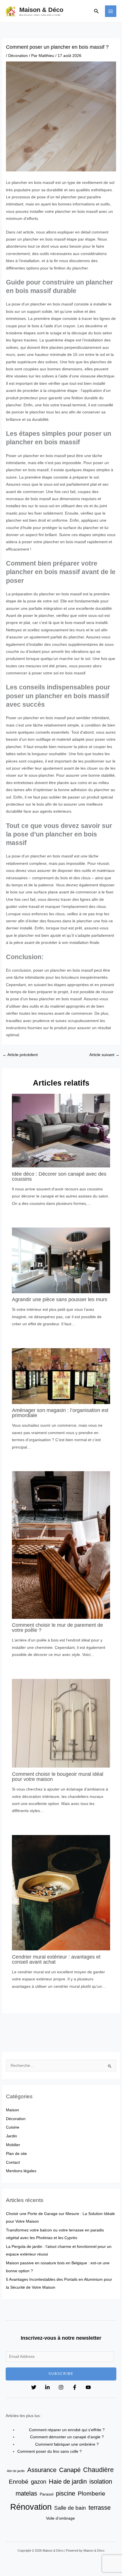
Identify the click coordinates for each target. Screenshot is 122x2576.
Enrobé (19, 2482)
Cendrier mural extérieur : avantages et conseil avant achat (56, 1959)
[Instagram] (61, 2387)
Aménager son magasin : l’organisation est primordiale (60, 1413)
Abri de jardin (16, 2471)
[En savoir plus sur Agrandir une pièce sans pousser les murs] (61, 1260)
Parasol (47, 2494)
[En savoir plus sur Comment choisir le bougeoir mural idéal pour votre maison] (61, 1723)
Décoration (18, 56)
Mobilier (13, 2145)
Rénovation (31, 2507)
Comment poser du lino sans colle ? (50, 2451)
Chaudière (98, 2470)
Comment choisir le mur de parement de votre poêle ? (57, 1627)
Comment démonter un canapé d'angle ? (67, 2437)
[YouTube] (88, 2387)
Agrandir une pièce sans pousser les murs (60, 1299)
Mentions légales (21, 2171)
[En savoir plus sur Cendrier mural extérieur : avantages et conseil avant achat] (61, 1892)
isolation (101, 2482)
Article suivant (104, 1055)
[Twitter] (34, 2387)
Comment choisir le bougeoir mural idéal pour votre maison (58, 1777)
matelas (26, 2493)
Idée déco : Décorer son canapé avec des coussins (59, 1176)
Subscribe (61, 2374)
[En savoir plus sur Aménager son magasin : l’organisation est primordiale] (61, 1376)
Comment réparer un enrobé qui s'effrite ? (67, 2430)
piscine (66, 2493)
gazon (39, 2482)
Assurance (42, 2470)
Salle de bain (70, 2508)
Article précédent (20, 1055)
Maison (12, 2110)
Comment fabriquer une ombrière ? (67, 2444)
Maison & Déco (41, 10)
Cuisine (13, 2127)
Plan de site (16, 2154)
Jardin (11, 2136)
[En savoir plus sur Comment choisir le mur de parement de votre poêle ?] (61, 1545)
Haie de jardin (68, 2482)
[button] (96, 11)
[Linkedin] (47, 2387)
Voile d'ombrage (60, 2518)
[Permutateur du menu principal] (111, 11)
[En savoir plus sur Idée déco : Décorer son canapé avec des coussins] (61, 1130)
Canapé (70, 2470)
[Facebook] (75, 2387)
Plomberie (91, 2493)
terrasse (100, 2508)
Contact (13, 2162)
